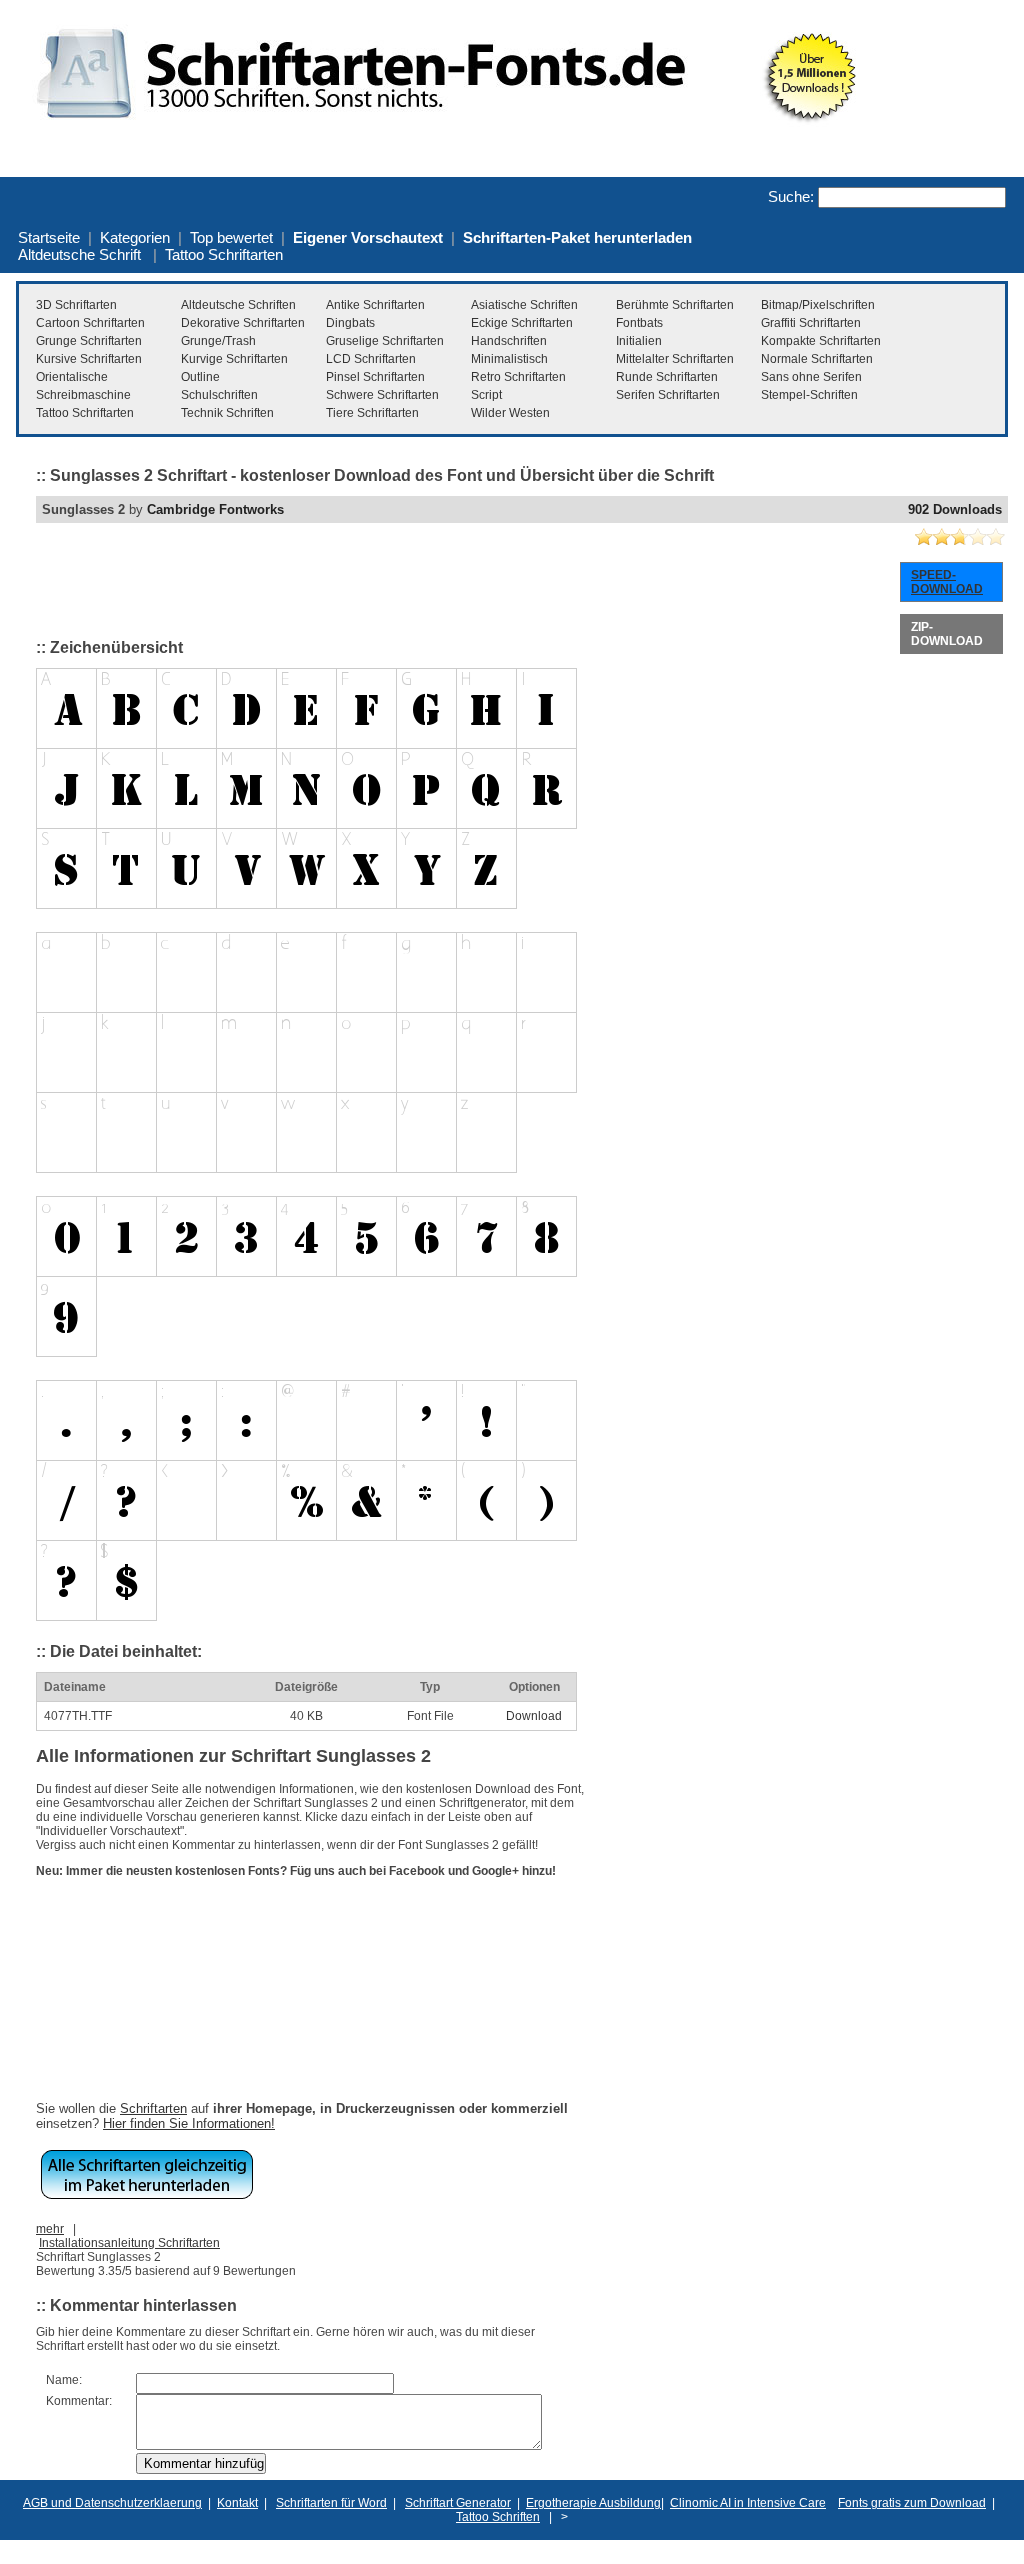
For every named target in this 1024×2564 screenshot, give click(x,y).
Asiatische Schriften (524, 305)
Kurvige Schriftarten (234, 359)
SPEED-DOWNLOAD (947, 582)
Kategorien (135, 237)
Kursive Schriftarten (89, 359)
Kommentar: (79, 2401)
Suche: (791, 196)
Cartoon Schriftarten (90, 323)
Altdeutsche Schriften (238, 305)
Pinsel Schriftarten (375, 377)
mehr (50, 2229)
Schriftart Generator (458, 2503)
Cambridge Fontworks (215, 509)
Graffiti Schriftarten (811, 323)
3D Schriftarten (76, 305)
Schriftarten (153, 2108)
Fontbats (639, 323)
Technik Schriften (227, 413)
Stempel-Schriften (809, 395)
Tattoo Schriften (498, 2517)
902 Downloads (955, 509)
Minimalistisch (509, 359)
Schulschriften (219, 395)
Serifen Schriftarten (668, 395)
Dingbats (350, 323)
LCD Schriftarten (371, 359)
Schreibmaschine (83, 395)
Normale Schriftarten (817, 359)
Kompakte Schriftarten (821, 341)
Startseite (49, 237)
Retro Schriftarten (518, 377)
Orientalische (72, 377)
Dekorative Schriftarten (243, 323)
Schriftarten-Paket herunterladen (577, 237)
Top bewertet (231, 237)
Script (486, 395)
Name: (64, 2380)
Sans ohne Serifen (811, 377)
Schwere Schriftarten (382, 395)
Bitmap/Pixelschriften (818, 305)
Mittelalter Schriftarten (675, 359)
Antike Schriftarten (375, 305)
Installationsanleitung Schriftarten (129, 2243)
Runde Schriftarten (667, 377)
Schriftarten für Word (331, 2503)
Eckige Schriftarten (522, 323)
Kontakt (237, 2503)
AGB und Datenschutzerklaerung (112, 2503)
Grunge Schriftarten (89, 341)
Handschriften (509, 341)
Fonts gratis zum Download (912, 2503)
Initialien (639, 341)
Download (534, 1716)
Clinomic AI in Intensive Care (748, 2503)
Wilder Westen (510, 413)
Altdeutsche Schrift (79, 254)
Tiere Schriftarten (372, 413)
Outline (200, 377)
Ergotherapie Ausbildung (593, 2503)
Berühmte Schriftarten (675, 305)
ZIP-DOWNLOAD (947, 634)
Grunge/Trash (218, 341)
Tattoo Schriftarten (224, 254)
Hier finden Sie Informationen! (189, 2123)
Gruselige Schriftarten (385, 341)
